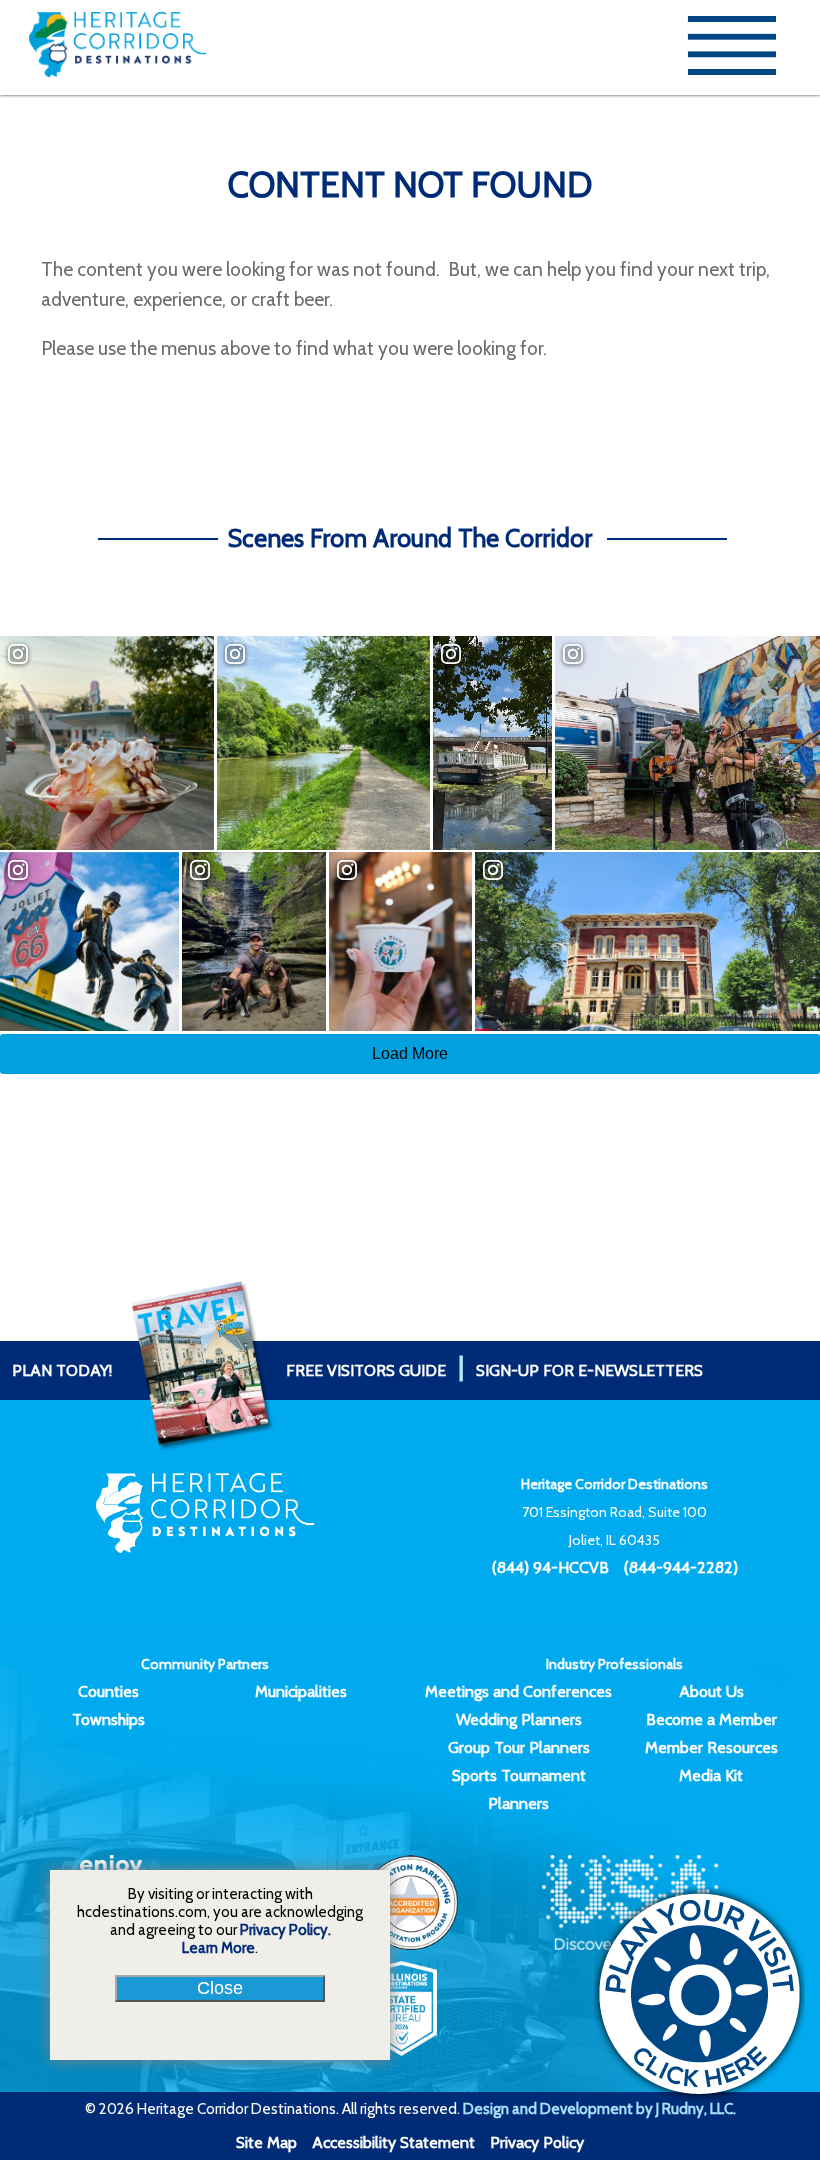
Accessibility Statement (393, 2142)
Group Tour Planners (519, 1747)
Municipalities (301, 1691)
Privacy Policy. (285, 1930)
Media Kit (711, 1775)
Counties (108, 1691)
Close (220, 1988)
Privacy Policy (537, 2142)
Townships (108, 1719)
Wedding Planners (519, 1719)
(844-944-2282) (681, 1567)
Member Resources (711, 1747)
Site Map (266, 2142)
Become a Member (711, 1719)
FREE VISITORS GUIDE (229, 1370)
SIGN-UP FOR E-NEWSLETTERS (589, 1370)
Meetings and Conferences (518, 1691)
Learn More (218, 1948)
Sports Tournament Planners (519, 1789)
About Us (711, 1691)
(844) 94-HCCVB (550, 1567)
